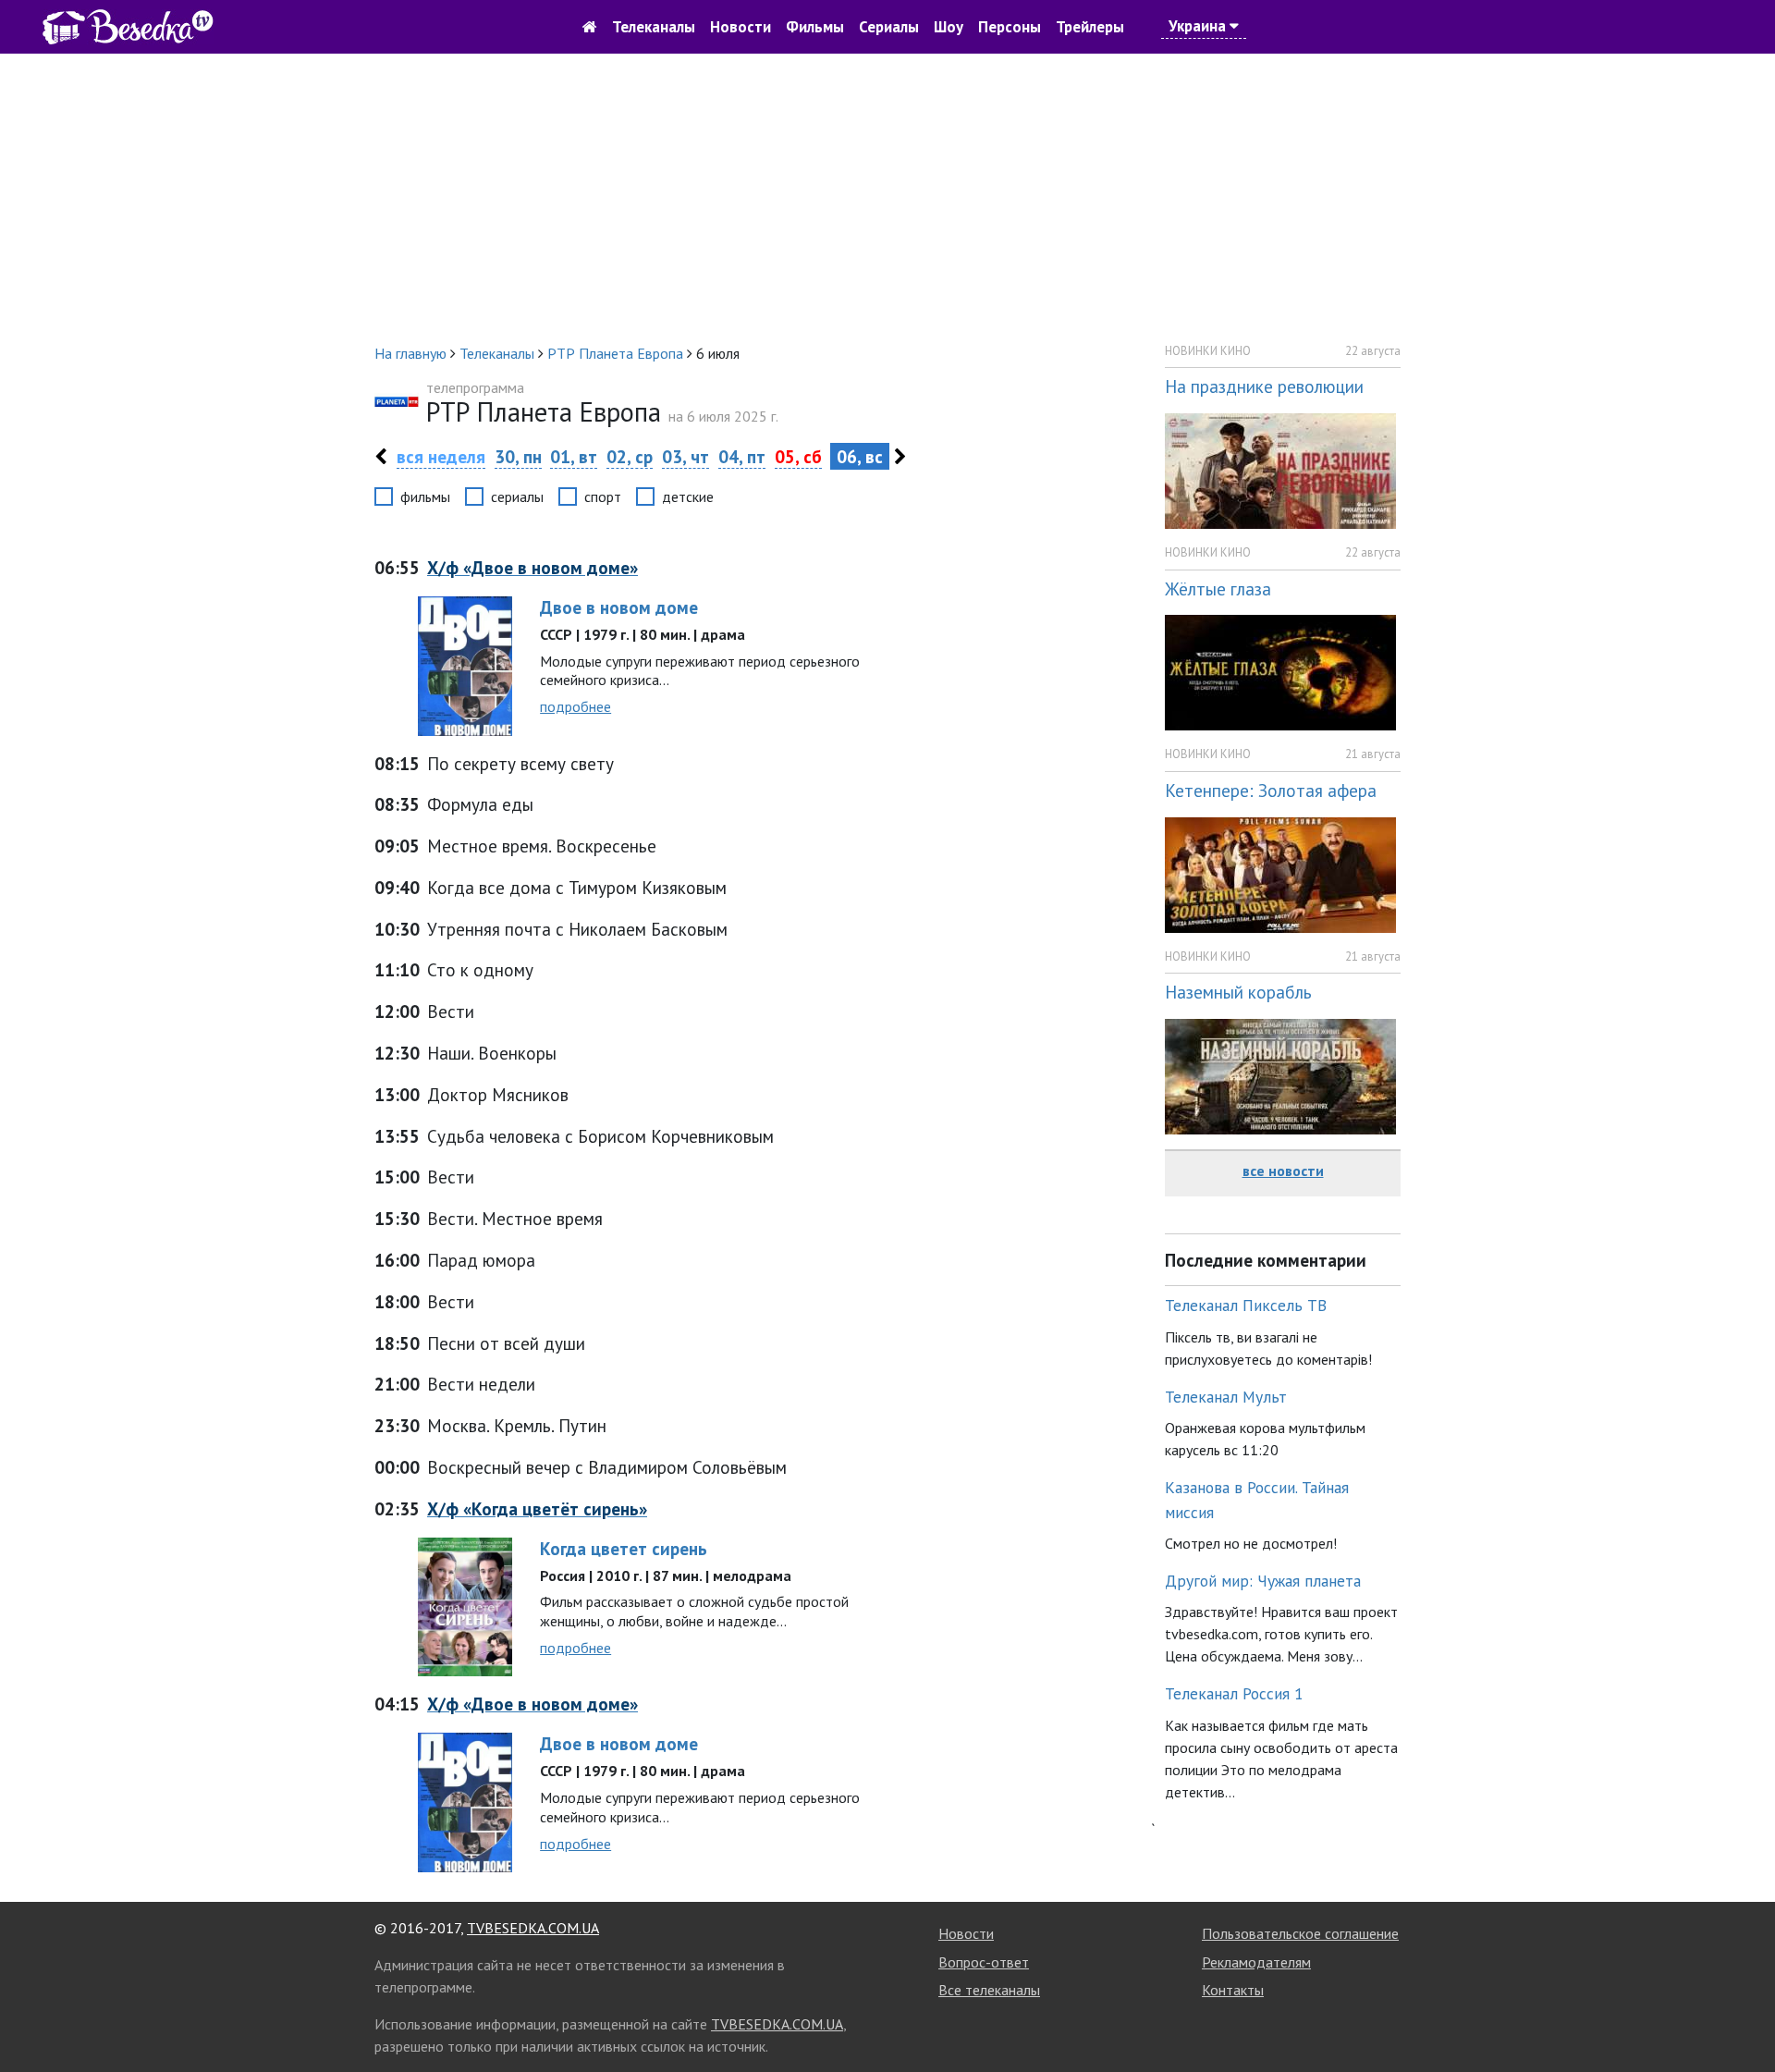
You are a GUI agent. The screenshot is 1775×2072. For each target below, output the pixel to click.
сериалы (517, 497)
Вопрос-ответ (984, 1962)
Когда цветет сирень (624, 1548)
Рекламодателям (1256, 1962)
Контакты (1233, 1990)
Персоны (1010, 27)
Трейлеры (1090, 27)
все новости (1283, 1171)
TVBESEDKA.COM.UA (533, 1928)
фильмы (425, 497)
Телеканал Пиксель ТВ (1246, 1305)
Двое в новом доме (619, 607)
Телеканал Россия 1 (1234, 1693)
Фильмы (815, 27)
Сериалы (889, 27)
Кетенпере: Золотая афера (1271, 790)
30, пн (518, 456)
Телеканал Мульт (1226, 1397)
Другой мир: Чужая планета (1263, 1581)
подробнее (575, 706)
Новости (741, 27)
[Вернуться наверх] (1743, 2017)
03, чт (686, 456)
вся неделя (441, 456)
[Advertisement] (887, 198)
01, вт (574, 456)
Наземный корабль (1238, 992)
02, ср (630, 456)
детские (688, 497)
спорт (603, 497)
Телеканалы (654, 27)
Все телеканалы (989, 1990)
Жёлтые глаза (1218, 588)
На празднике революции (1264, 386)
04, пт (742, 456)
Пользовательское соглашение (1300, 1933)
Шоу (949, 27)
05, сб (798, 456)
